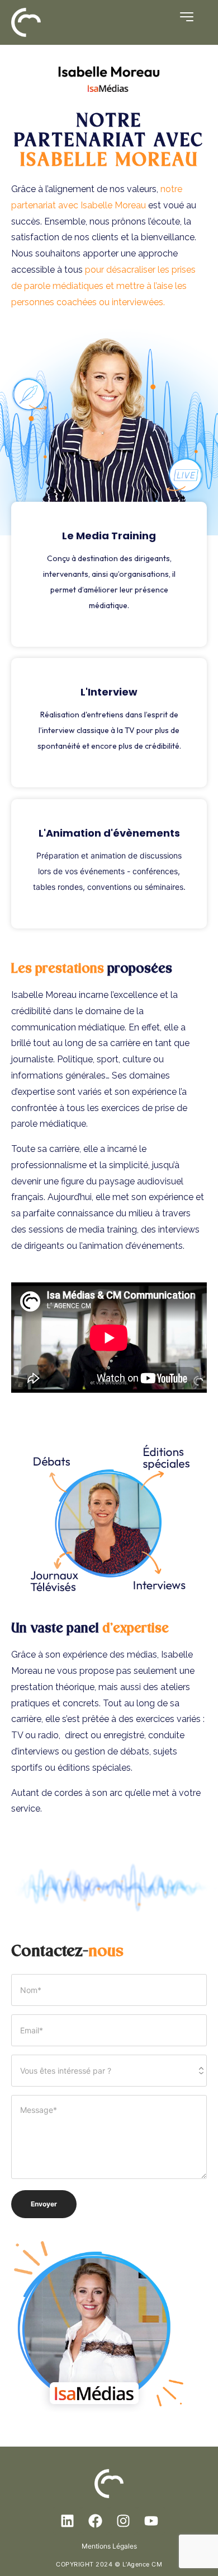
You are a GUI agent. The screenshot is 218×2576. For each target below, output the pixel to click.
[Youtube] (151, 2521)
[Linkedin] (67, 2521)
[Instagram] (123, 2521)
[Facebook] (95, 2521)
